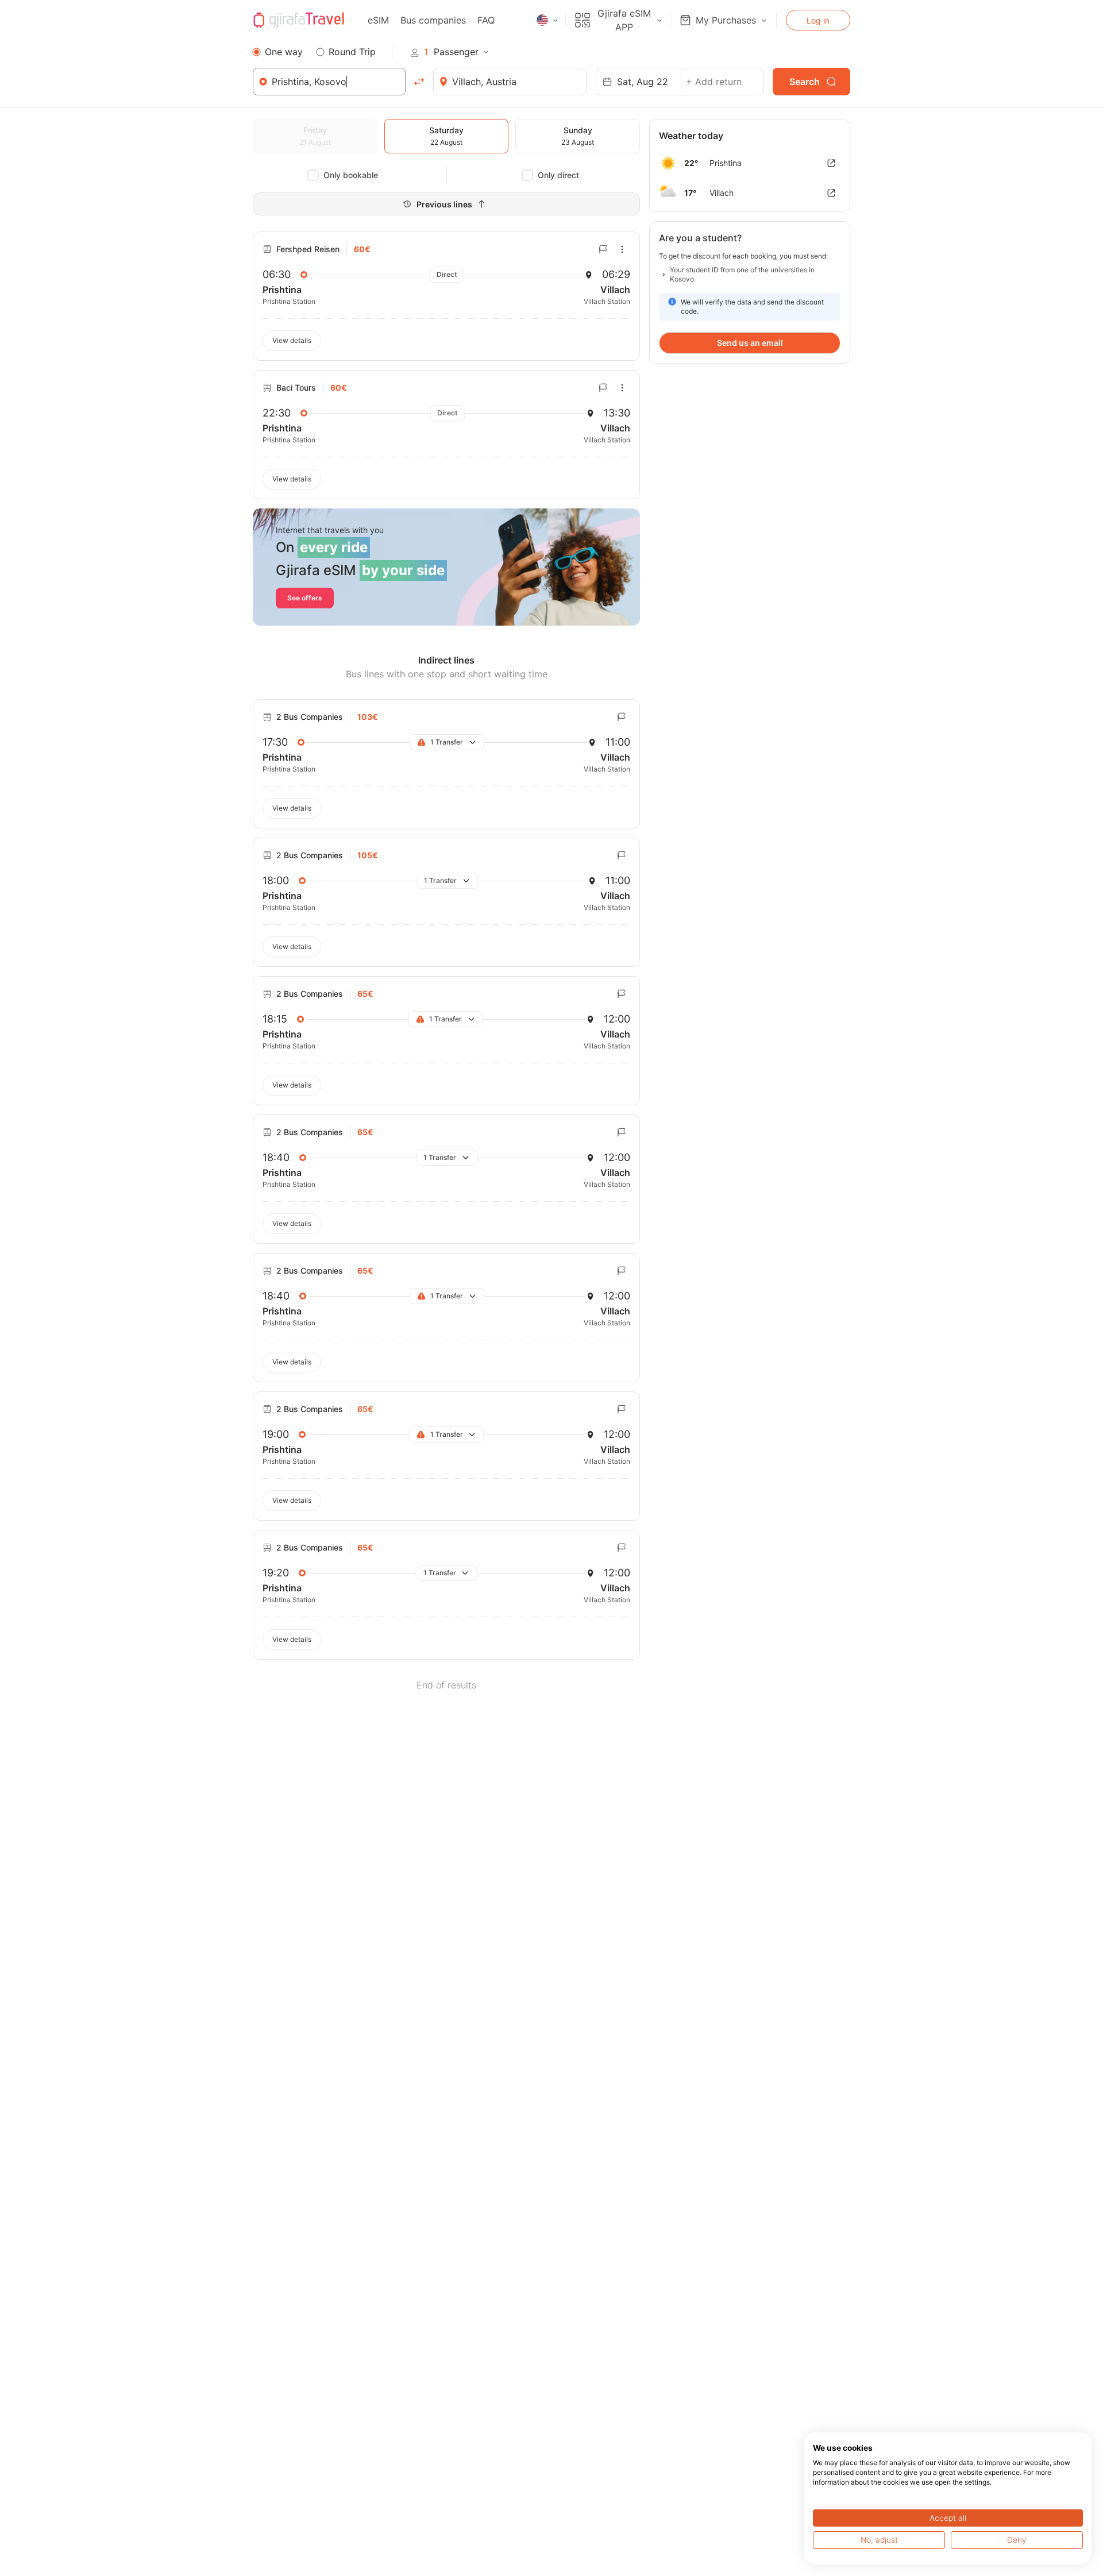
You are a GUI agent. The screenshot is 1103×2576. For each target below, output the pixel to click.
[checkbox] (313, 175)
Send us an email (750, 343)
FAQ (486, 20)
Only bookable (351, 175)
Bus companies (433, 20)
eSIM (378, 20)
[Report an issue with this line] (603, 249)
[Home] (299, 20)
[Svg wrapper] (831, 163)
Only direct (558, 175)
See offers (305, 598)
